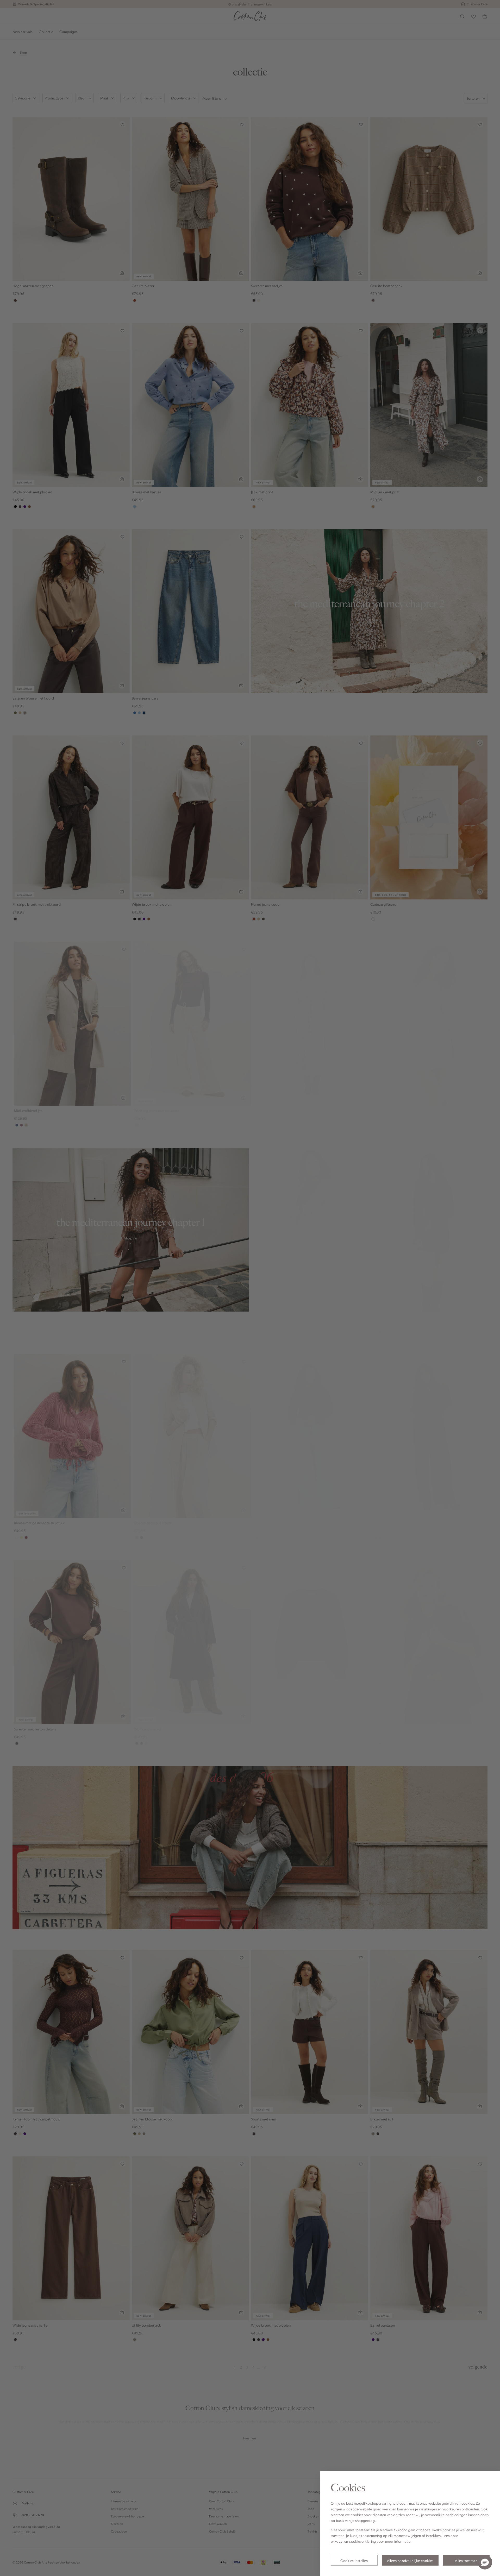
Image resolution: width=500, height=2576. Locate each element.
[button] (485, 2562)
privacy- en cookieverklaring (353, 2541)
